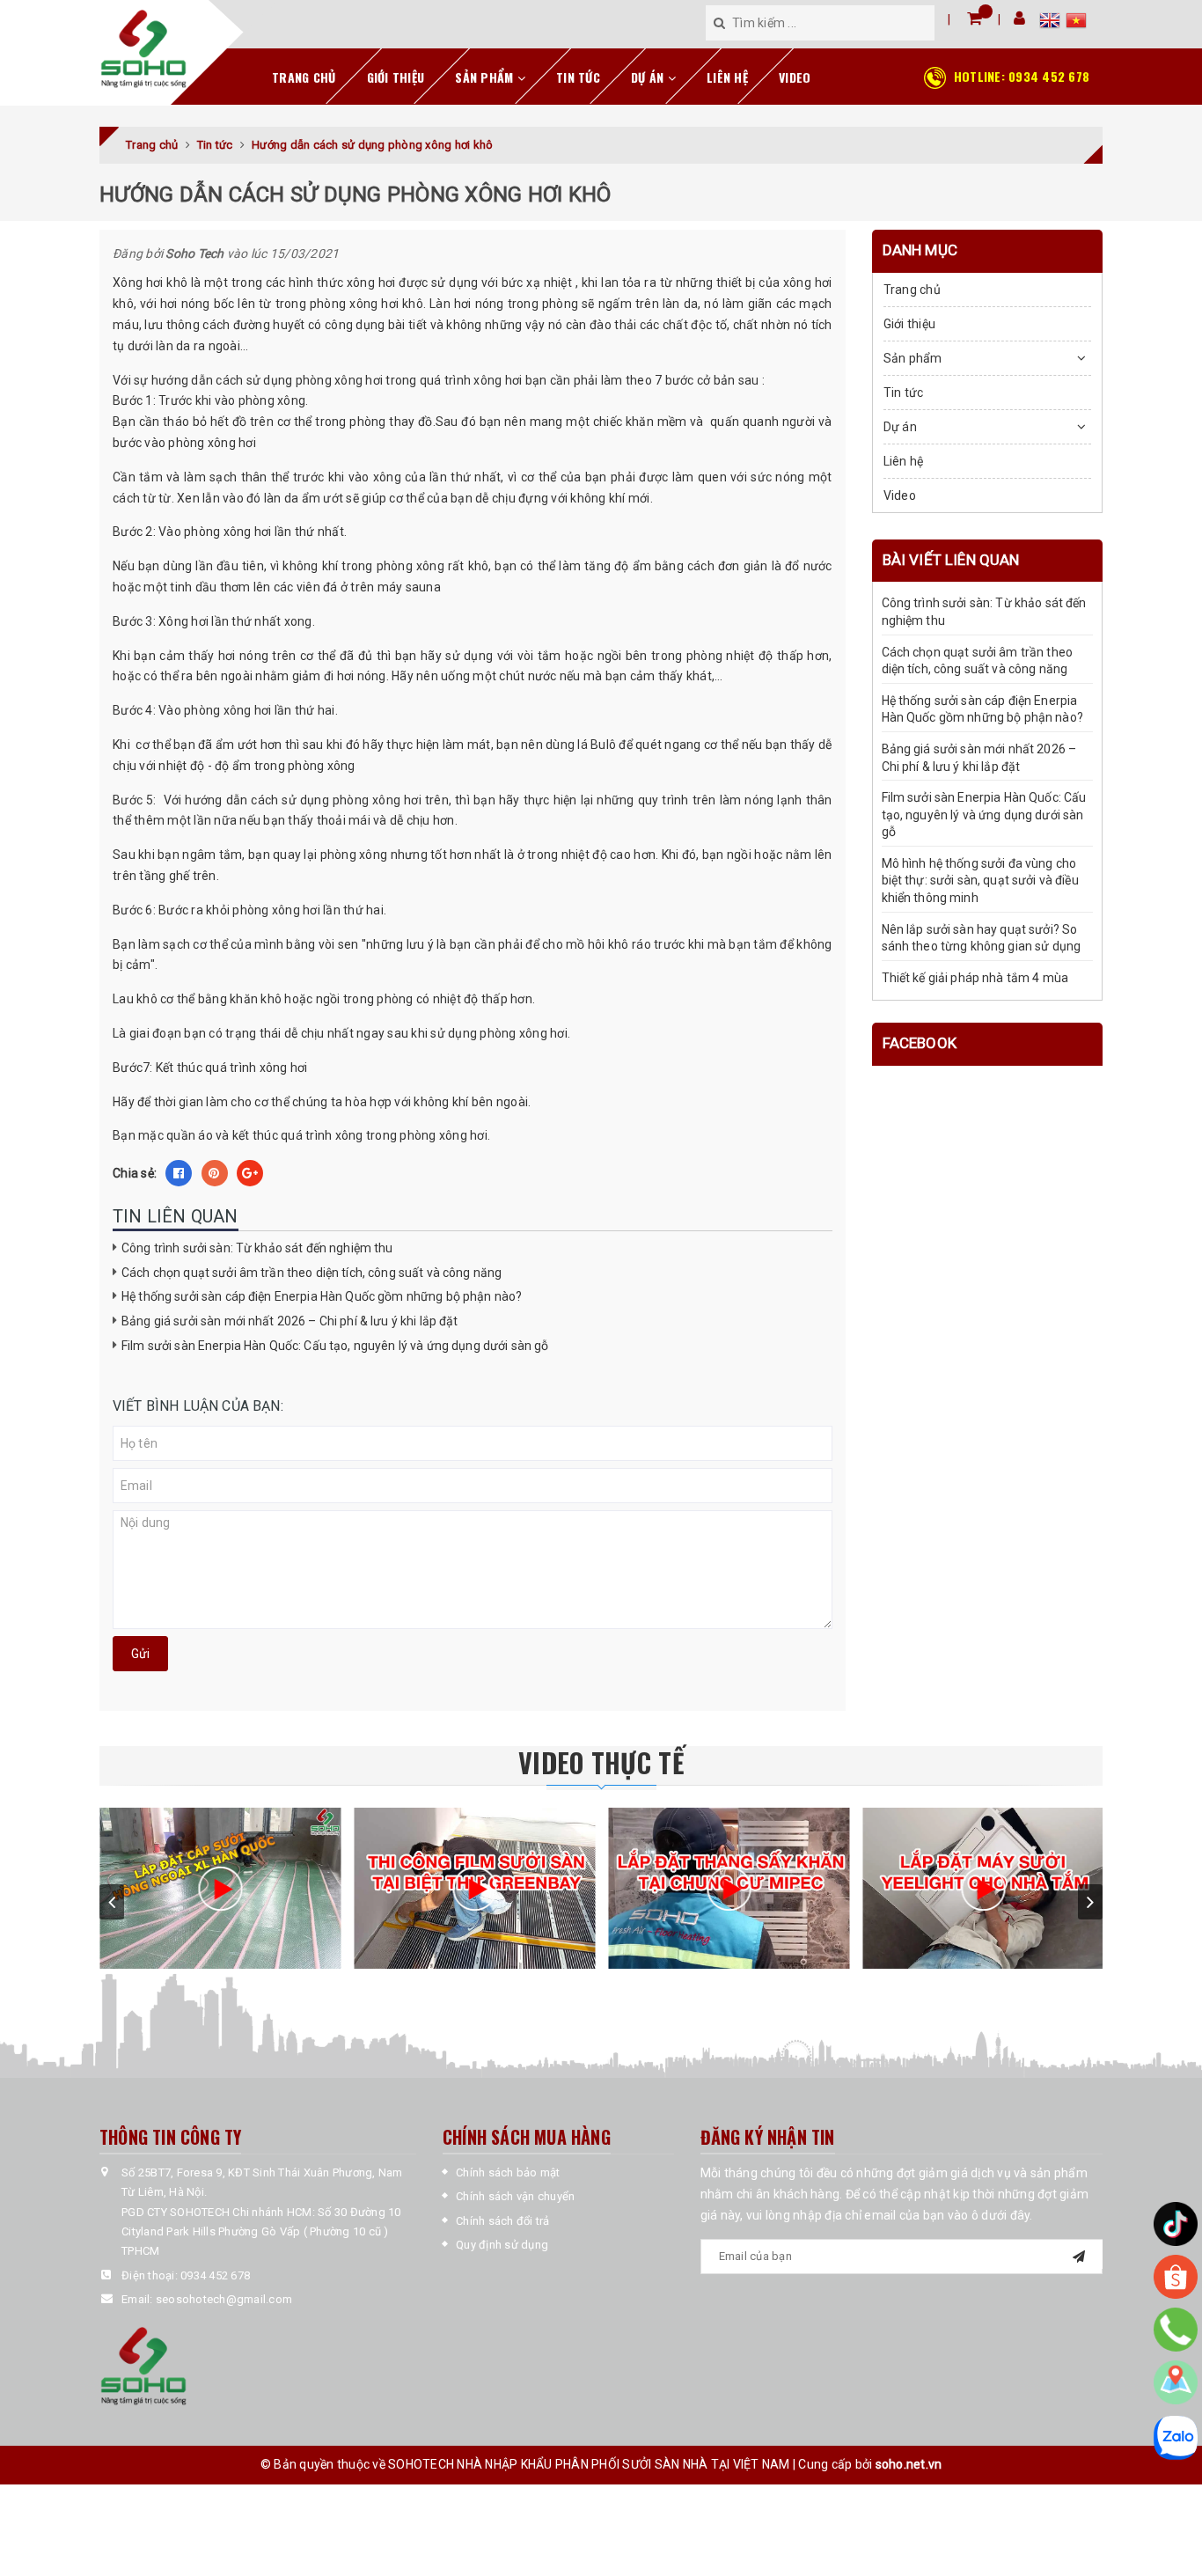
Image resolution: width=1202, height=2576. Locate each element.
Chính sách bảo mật (508, 2172)
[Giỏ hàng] (975, 18)
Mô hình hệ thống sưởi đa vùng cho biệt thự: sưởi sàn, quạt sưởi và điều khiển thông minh (980, 881)
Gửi (140, 1654)
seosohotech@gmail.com (224, 2299)
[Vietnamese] (1076, 23)
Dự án (649, 77)
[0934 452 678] (1176, 2329)
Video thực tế (601, 1762)
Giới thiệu (396, 77)
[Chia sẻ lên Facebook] (179, 1173)
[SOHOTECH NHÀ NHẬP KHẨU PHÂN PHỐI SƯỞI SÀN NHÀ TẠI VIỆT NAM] (143, 49)
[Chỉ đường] (1176, 2382)
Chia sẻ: (135, 1173)
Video (795, 77)
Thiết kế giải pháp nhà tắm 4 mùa (975, 979)
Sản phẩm (486, 77)
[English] (1052, 23)
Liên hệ (727, 77)
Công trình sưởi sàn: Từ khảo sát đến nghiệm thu (257, 1248)
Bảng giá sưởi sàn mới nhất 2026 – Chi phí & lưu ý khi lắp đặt (290, 1321)
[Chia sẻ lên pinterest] (215, 1173)
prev (112, 1902)
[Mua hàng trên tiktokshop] (1176, 2224)
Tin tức (578, 77)
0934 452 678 (1022, 76)
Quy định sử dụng (502, 2245)
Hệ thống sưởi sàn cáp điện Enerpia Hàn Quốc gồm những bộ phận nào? (322, 1296)
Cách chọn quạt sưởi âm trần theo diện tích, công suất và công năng (311, 1273)
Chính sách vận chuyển (515, 2196)
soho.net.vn (909, 2464)
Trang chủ (304, 77)
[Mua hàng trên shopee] (1176, 2277)
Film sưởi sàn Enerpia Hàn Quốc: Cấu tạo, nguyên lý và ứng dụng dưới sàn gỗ (335, 1346)
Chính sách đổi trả (503, 2221)
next (1090, 1902)
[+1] (250, 1173)
